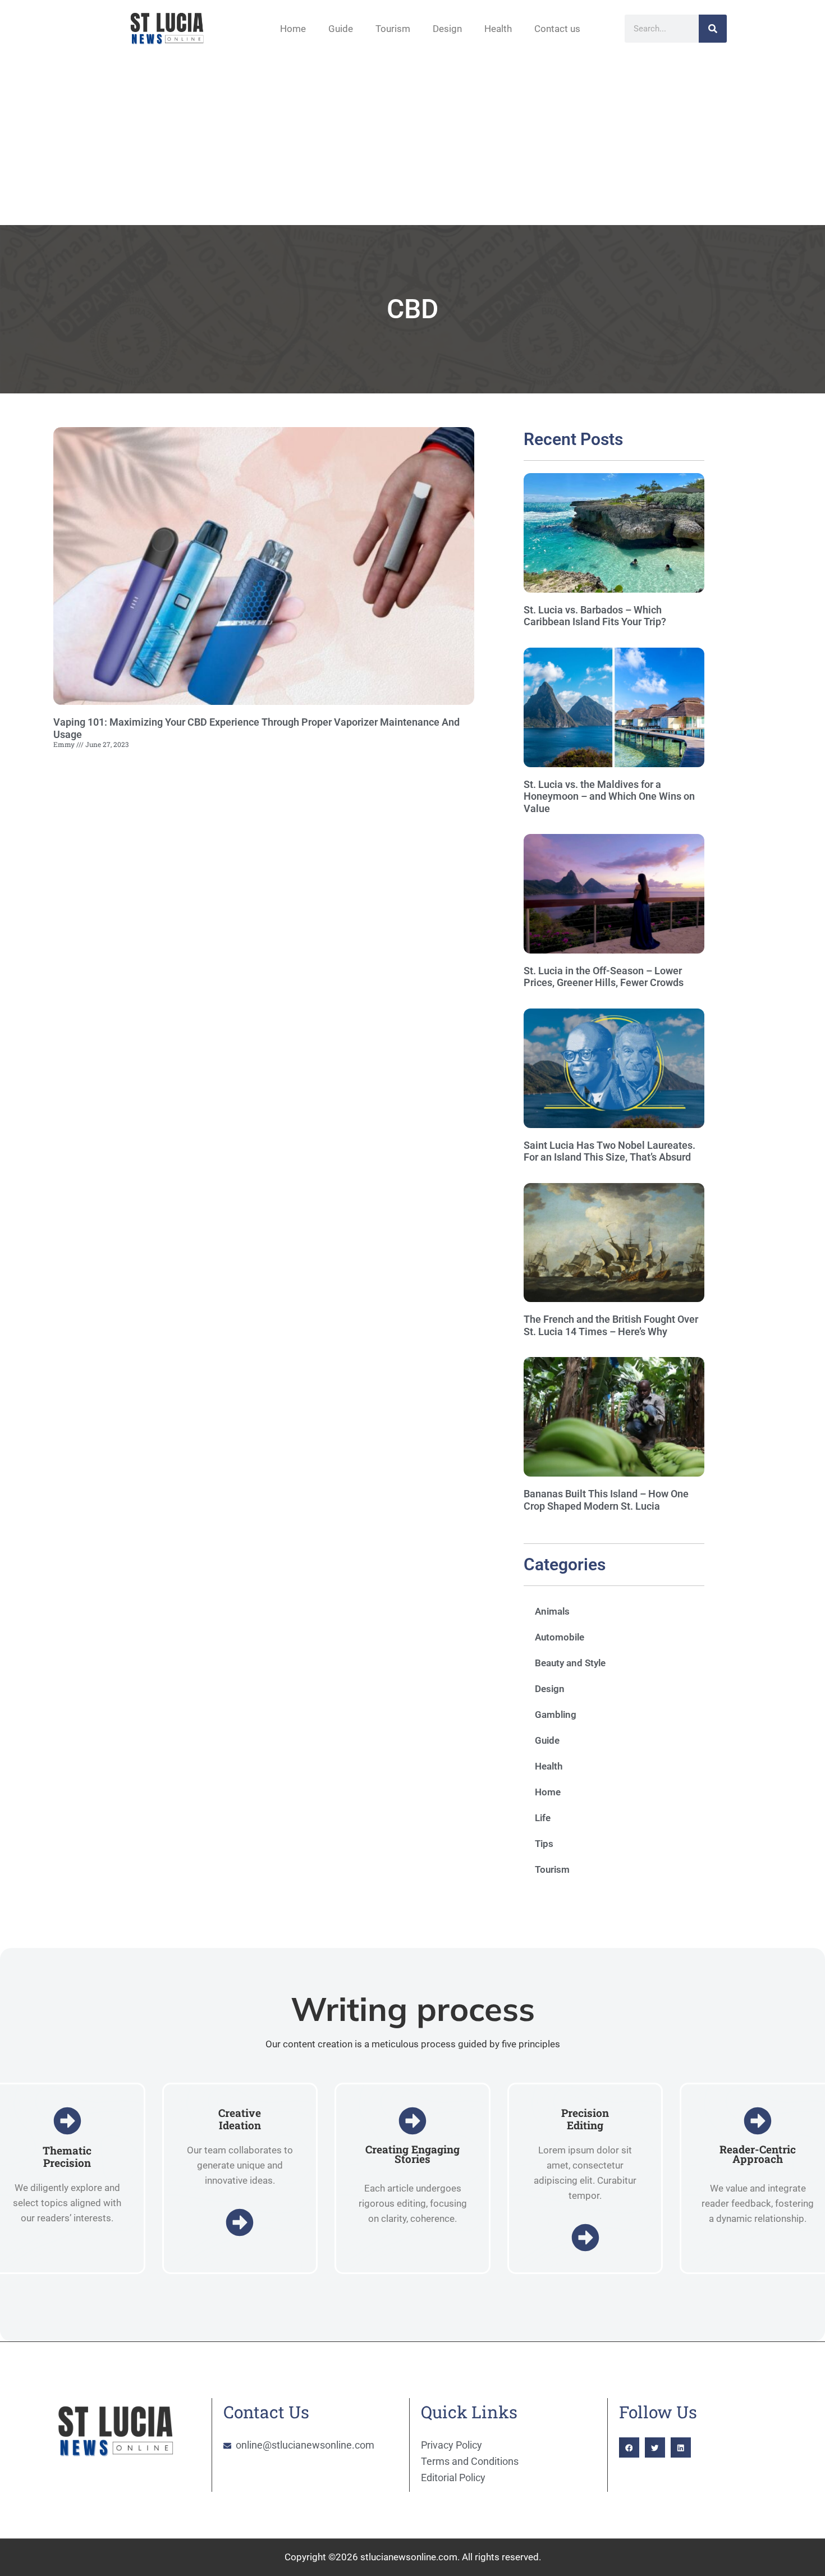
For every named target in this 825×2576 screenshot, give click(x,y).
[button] (629, 2447)
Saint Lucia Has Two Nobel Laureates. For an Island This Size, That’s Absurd (609, 1151)
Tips (544, 1844)
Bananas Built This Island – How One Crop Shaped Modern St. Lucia (606, 1500)
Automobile (560, 1637)
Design (447, 29)
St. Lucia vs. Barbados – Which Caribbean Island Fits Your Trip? (595, 616)
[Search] (713, 29)
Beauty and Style (570, 1663)
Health (498, 29)
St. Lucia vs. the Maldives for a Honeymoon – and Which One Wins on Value (609, 796)
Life (543, 1818)
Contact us (557, 29)
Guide (341, 29)
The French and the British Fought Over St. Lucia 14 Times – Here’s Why (611, 1325)
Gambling (556, 1715)
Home (293, 29)
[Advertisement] (412, 141)
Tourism (393, 29)
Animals (552, 1611)
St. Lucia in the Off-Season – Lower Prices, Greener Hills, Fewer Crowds (604, 977)
